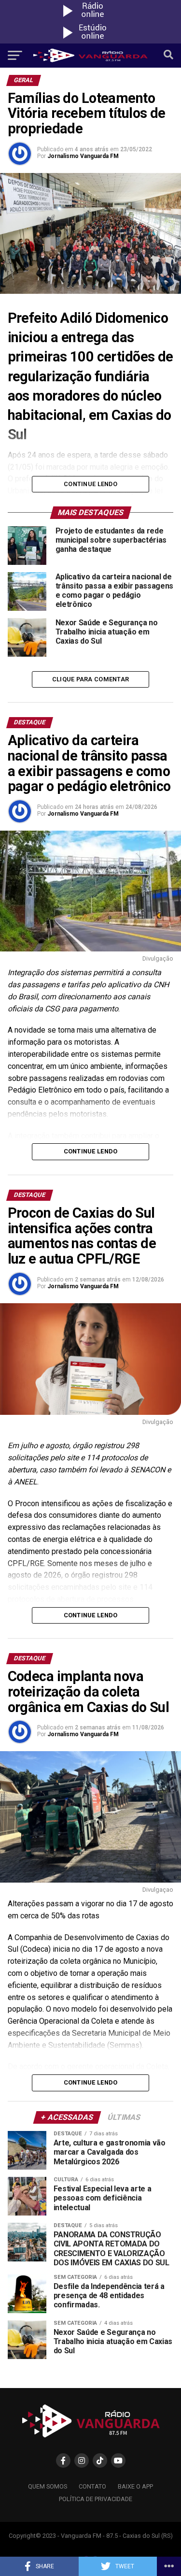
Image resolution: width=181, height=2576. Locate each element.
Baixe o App (135, 2486)
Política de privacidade (96, 2499)
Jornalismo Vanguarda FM (83, 156)
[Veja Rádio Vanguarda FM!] (91, 41)
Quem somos (48, 2486)
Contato (92, 2486)
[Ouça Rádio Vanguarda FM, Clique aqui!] (91, 19)
